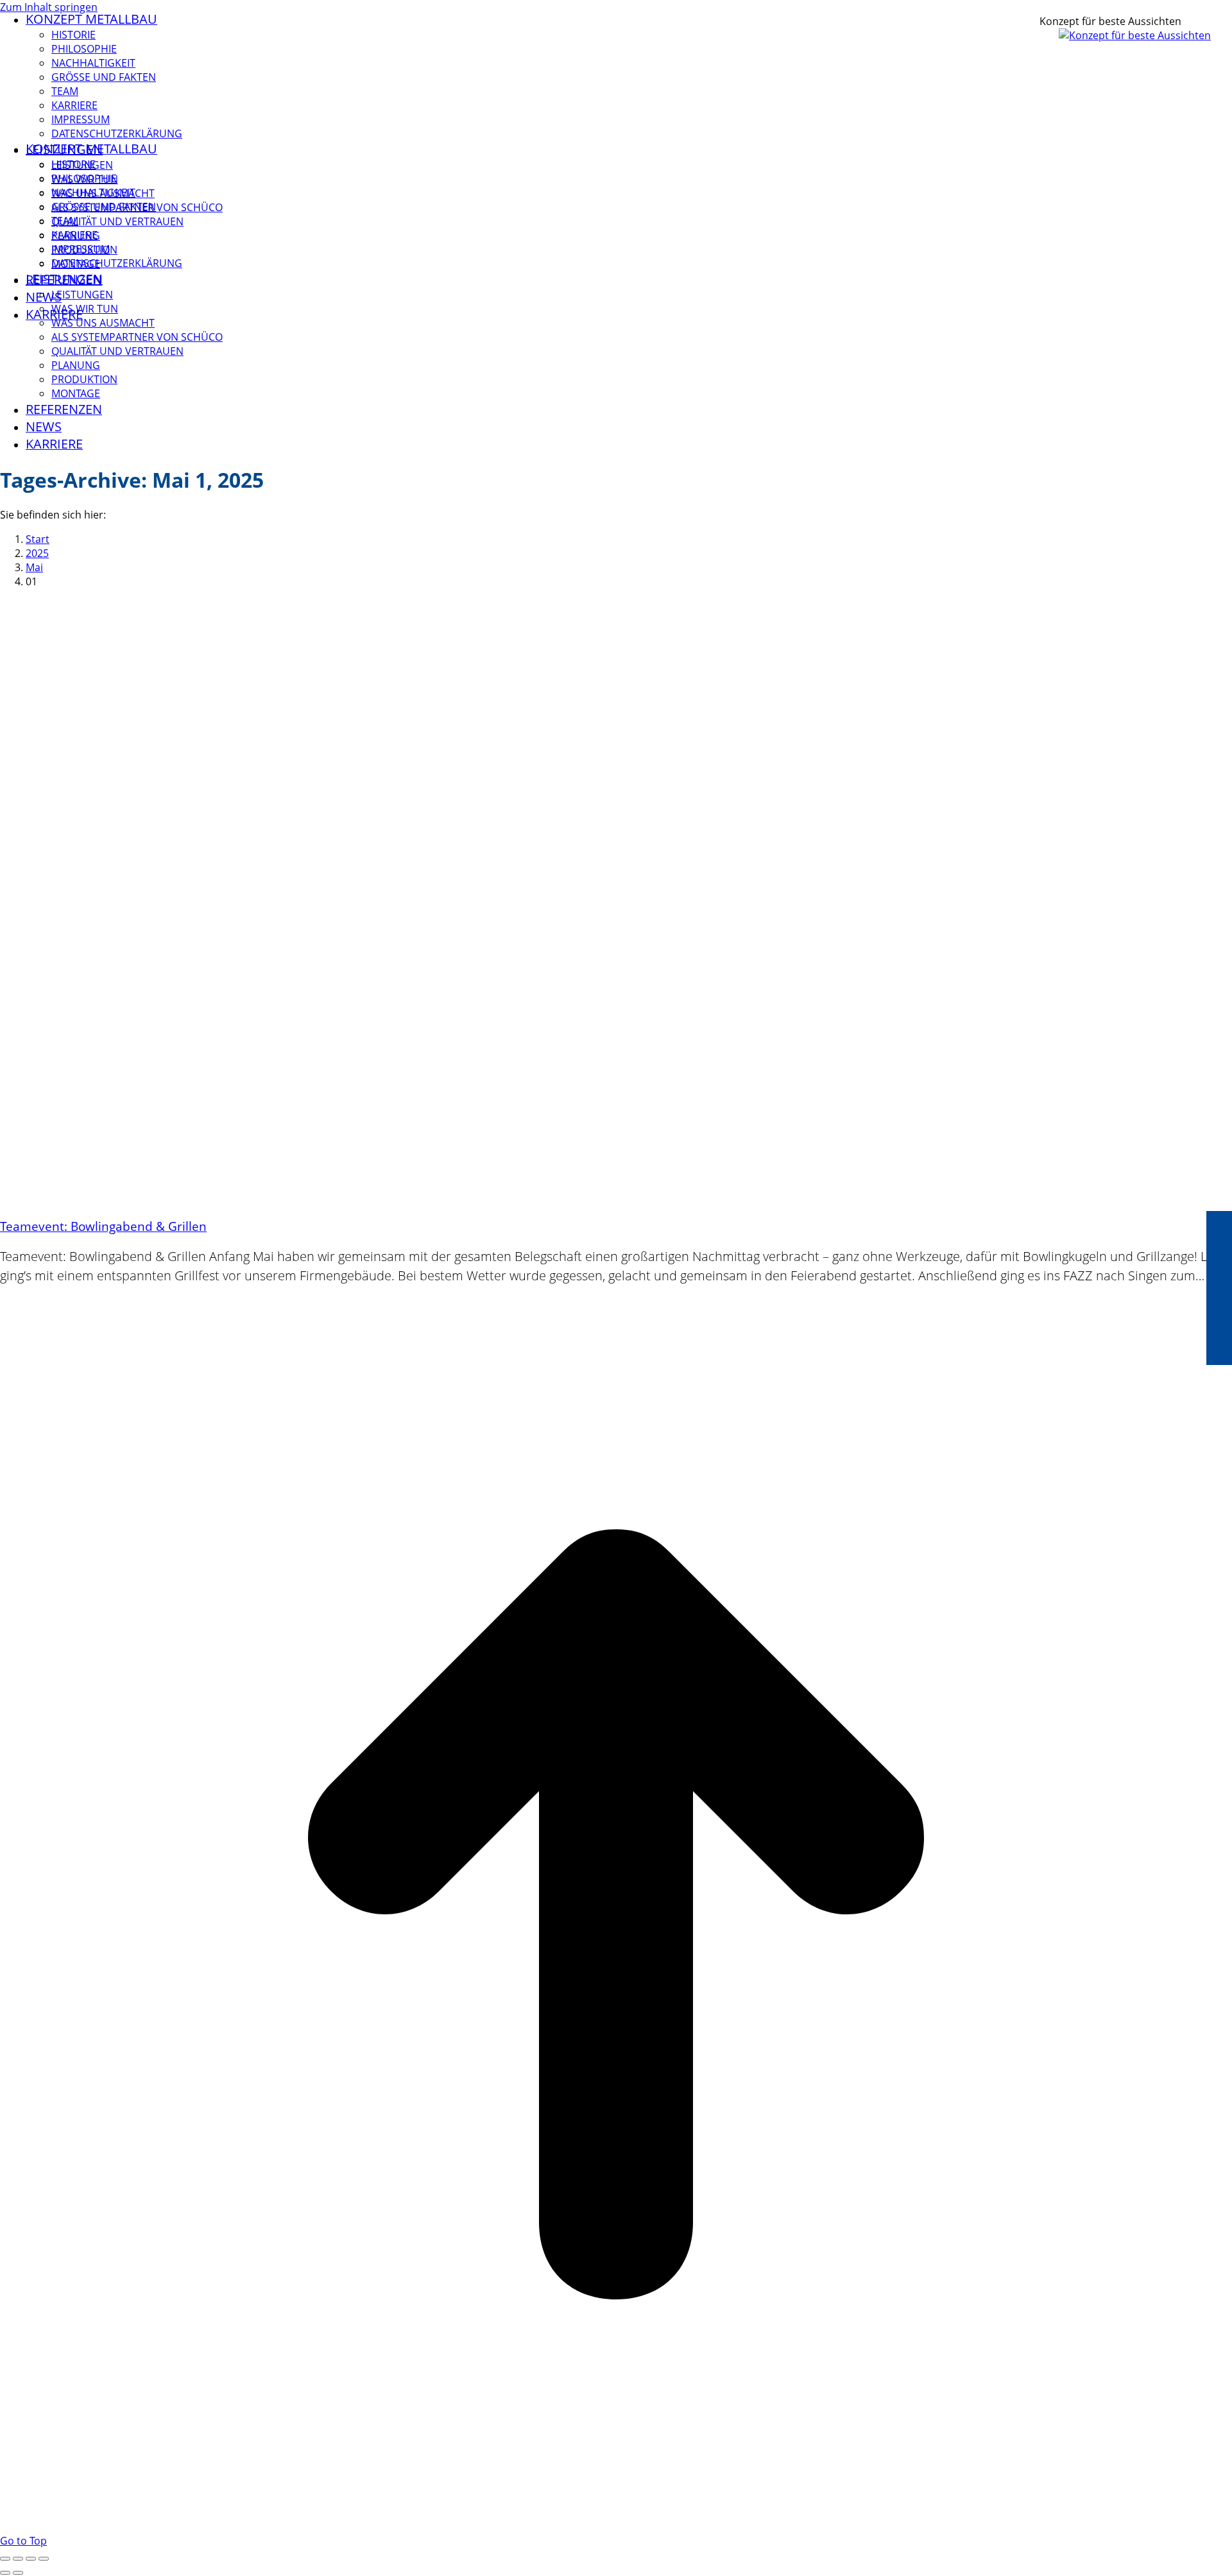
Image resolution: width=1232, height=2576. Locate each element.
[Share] (18, 2559)
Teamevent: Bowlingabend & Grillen (103, 1226)
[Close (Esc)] (5, 2559)
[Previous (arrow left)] (5, 2573)
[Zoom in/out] (44, 2559)
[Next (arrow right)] (18, 2573)
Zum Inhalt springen (49, 7)
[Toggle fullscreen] (31, 2559)
